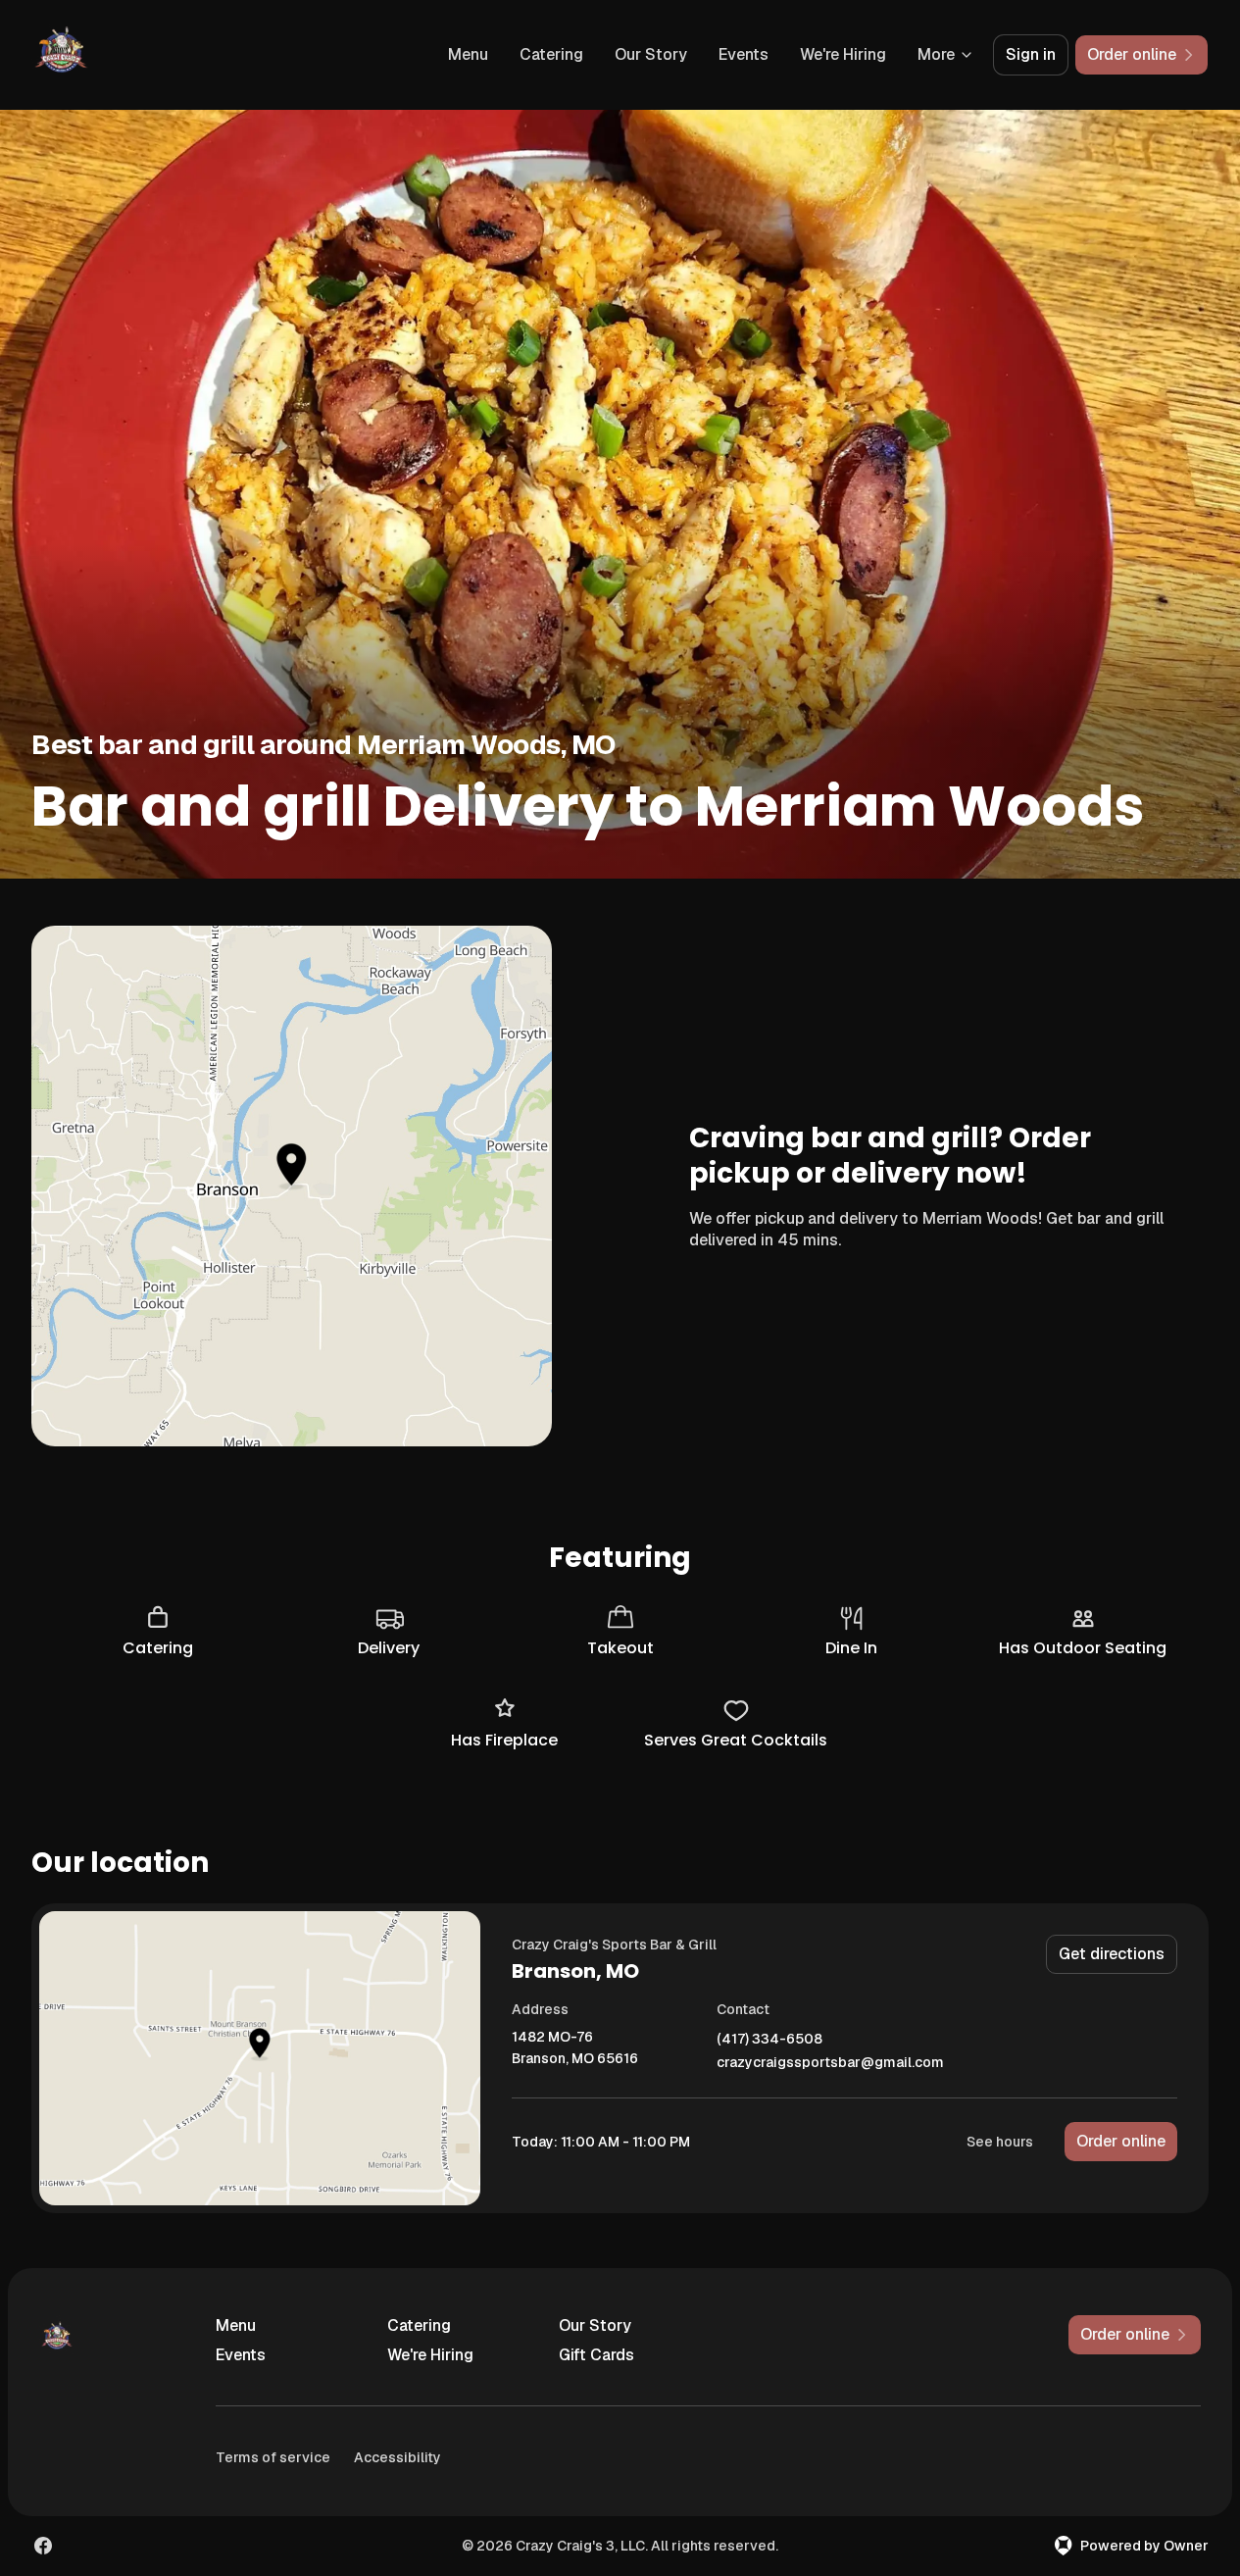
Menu (468, 54)
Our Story (651, 54)
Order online (1121, 2141)
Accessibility (397, 2457)
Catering (551, 54)
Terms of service (273, 2457)
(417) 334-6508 (769, 2039)
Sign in (1031, 54)
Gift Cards (596, 2355)
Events (744, 54)
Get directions (1112, 1954)
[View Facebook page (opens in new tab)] (43, 2546)
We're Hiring (843, 54)
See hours (1000, 2142)
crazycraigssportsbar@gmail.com (830, 2063)
